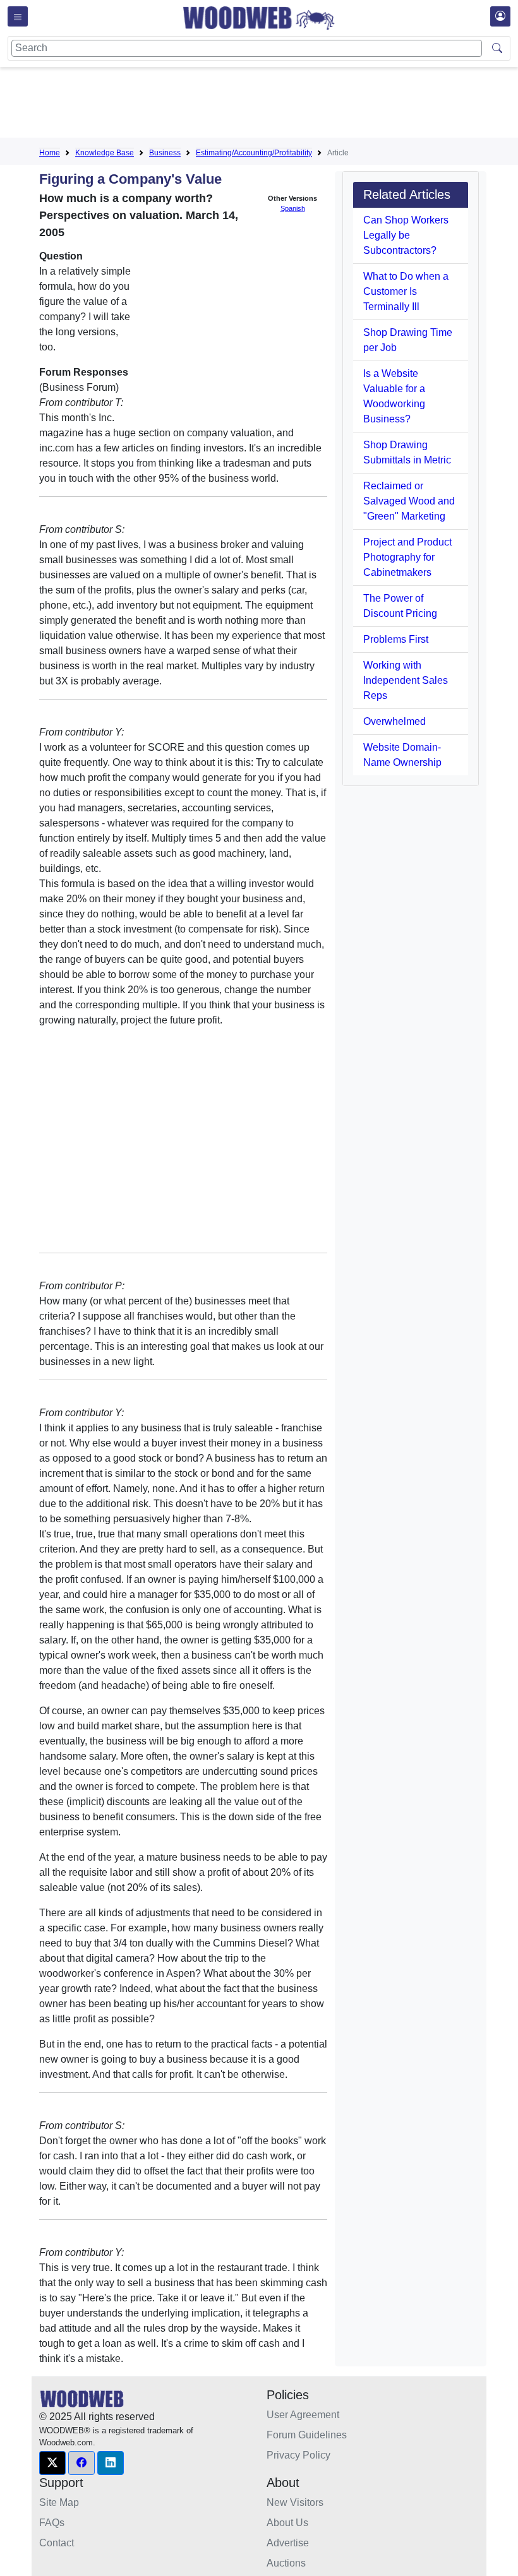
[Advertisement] (269, 105)
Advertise (288, 2543)
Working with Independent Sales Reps (406, 680)
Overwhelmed (395, 721)
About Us (287, 2523)
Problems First (396, 639)
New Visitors (295, 2502)
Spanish (293, 208)
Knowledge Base (105, 153)
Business (165, 153)
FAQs (52, 2523)
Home (50, 153)
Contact (57, 2543)
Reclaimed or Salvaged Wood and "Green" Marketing (409, 501)
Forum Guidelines (307, 2435)
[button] (52, 2463)
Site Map (59, 2502)
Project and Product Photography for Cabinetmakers (407, 557)
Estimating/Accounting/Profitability (254, 153)
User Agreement (303, 2415)
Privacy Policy (298, 2455)
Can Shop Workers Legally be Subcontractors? (406, 235)
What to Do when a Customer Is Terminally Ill (406, 291)
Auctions (286, 2563)
